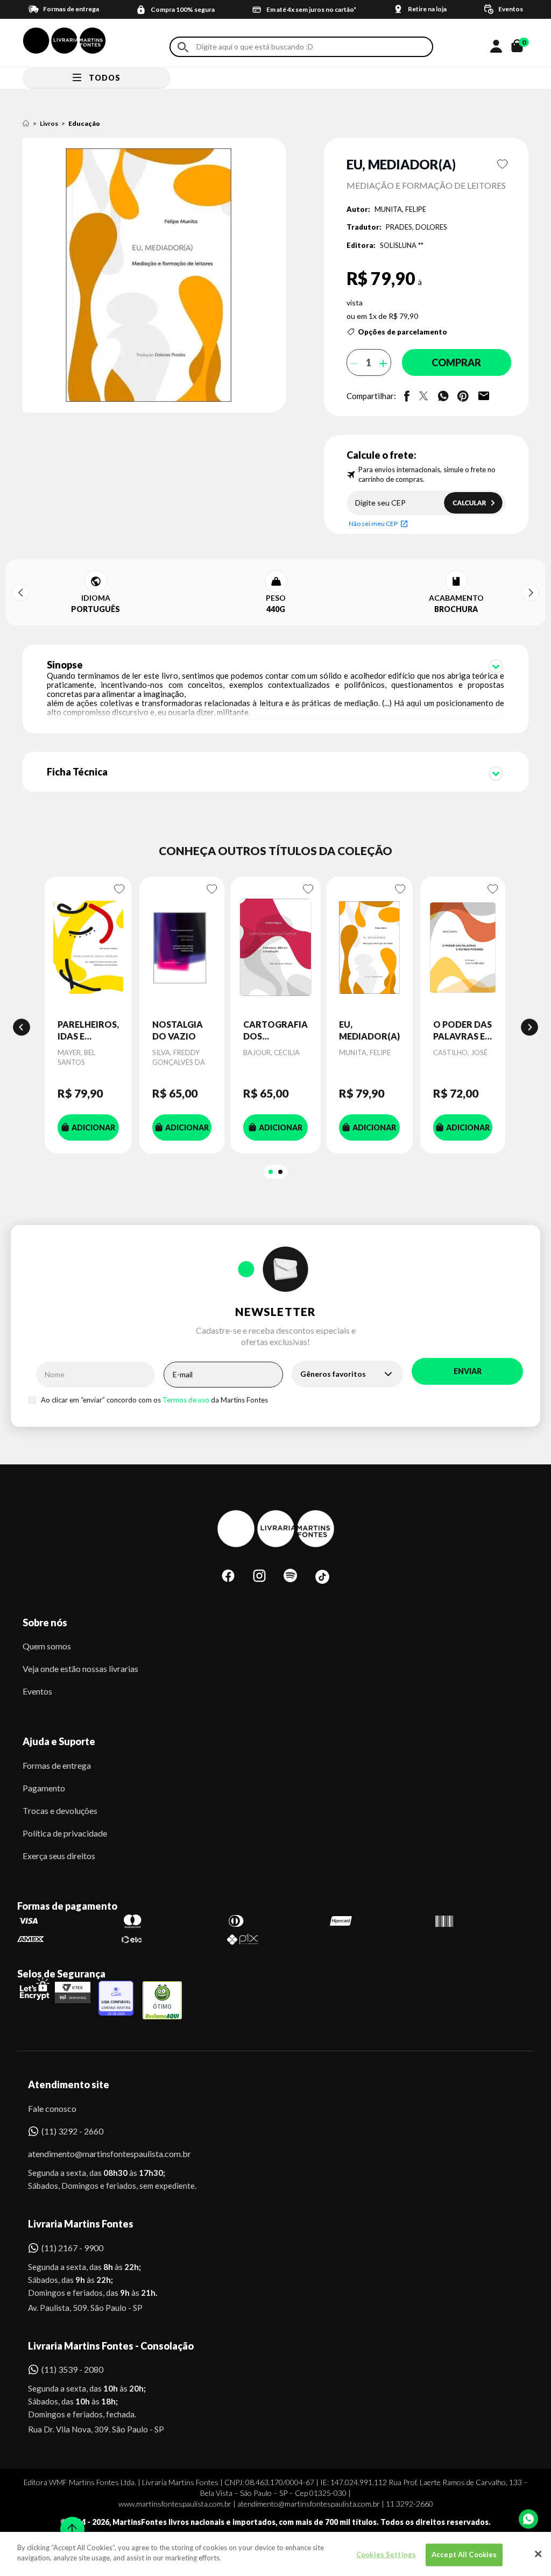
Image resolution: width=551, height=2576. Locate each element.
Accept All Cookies (464, 2554)
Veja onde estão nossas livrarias (80, 1668)
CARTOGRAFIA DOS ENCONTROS (275, 1031)
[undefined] (157, 276)
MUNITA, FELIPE (400, 209)
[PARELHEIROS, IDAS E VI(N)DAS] (88, 948)
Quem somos (47, 1646)
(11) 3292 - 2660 (72, 2131)
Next (531, 593)
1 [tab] (271, 1172)
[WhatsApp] (528, 2519)
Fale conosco (52, 2108)
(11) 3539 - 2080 (72, 2369)
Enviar (468, 1371)
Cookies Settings (386, 2554)
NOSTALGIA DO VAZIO (178, 1030)
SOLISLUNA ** (402, 245)
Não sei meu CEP (373, 524)
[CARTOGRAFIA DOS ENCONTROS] (275, 948)
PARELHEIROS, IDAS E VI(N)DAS (88, 1031)
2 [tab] (280, 1172)
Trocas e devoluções (60, 1810)
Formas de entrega (57, 1765)
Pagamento (44, 1788)
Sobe (69, 2522)
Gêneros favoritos (333, 1374)
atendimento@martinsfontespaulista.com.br (100, 2154)
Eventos (37, 1691)
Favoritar (502, 164)
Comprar (456, 362)
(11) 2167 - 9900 (72, 2248)
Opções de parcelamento (402, 332)
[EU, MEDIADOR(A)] (369, 948)
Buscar (183, 47)
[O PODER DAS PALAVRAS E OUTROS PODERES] (463, 948)
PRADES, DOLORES (416, 227)
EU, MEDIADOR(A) (369, 1030)
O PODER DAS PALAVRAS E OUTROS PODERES (462, 1031)
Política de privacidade (65, 1833)
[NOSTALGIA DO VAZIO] (182, 948)
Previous (20, 593)
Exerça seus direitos (59, 1856)
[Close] (538, 2554)
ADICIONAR (93, 1127)
